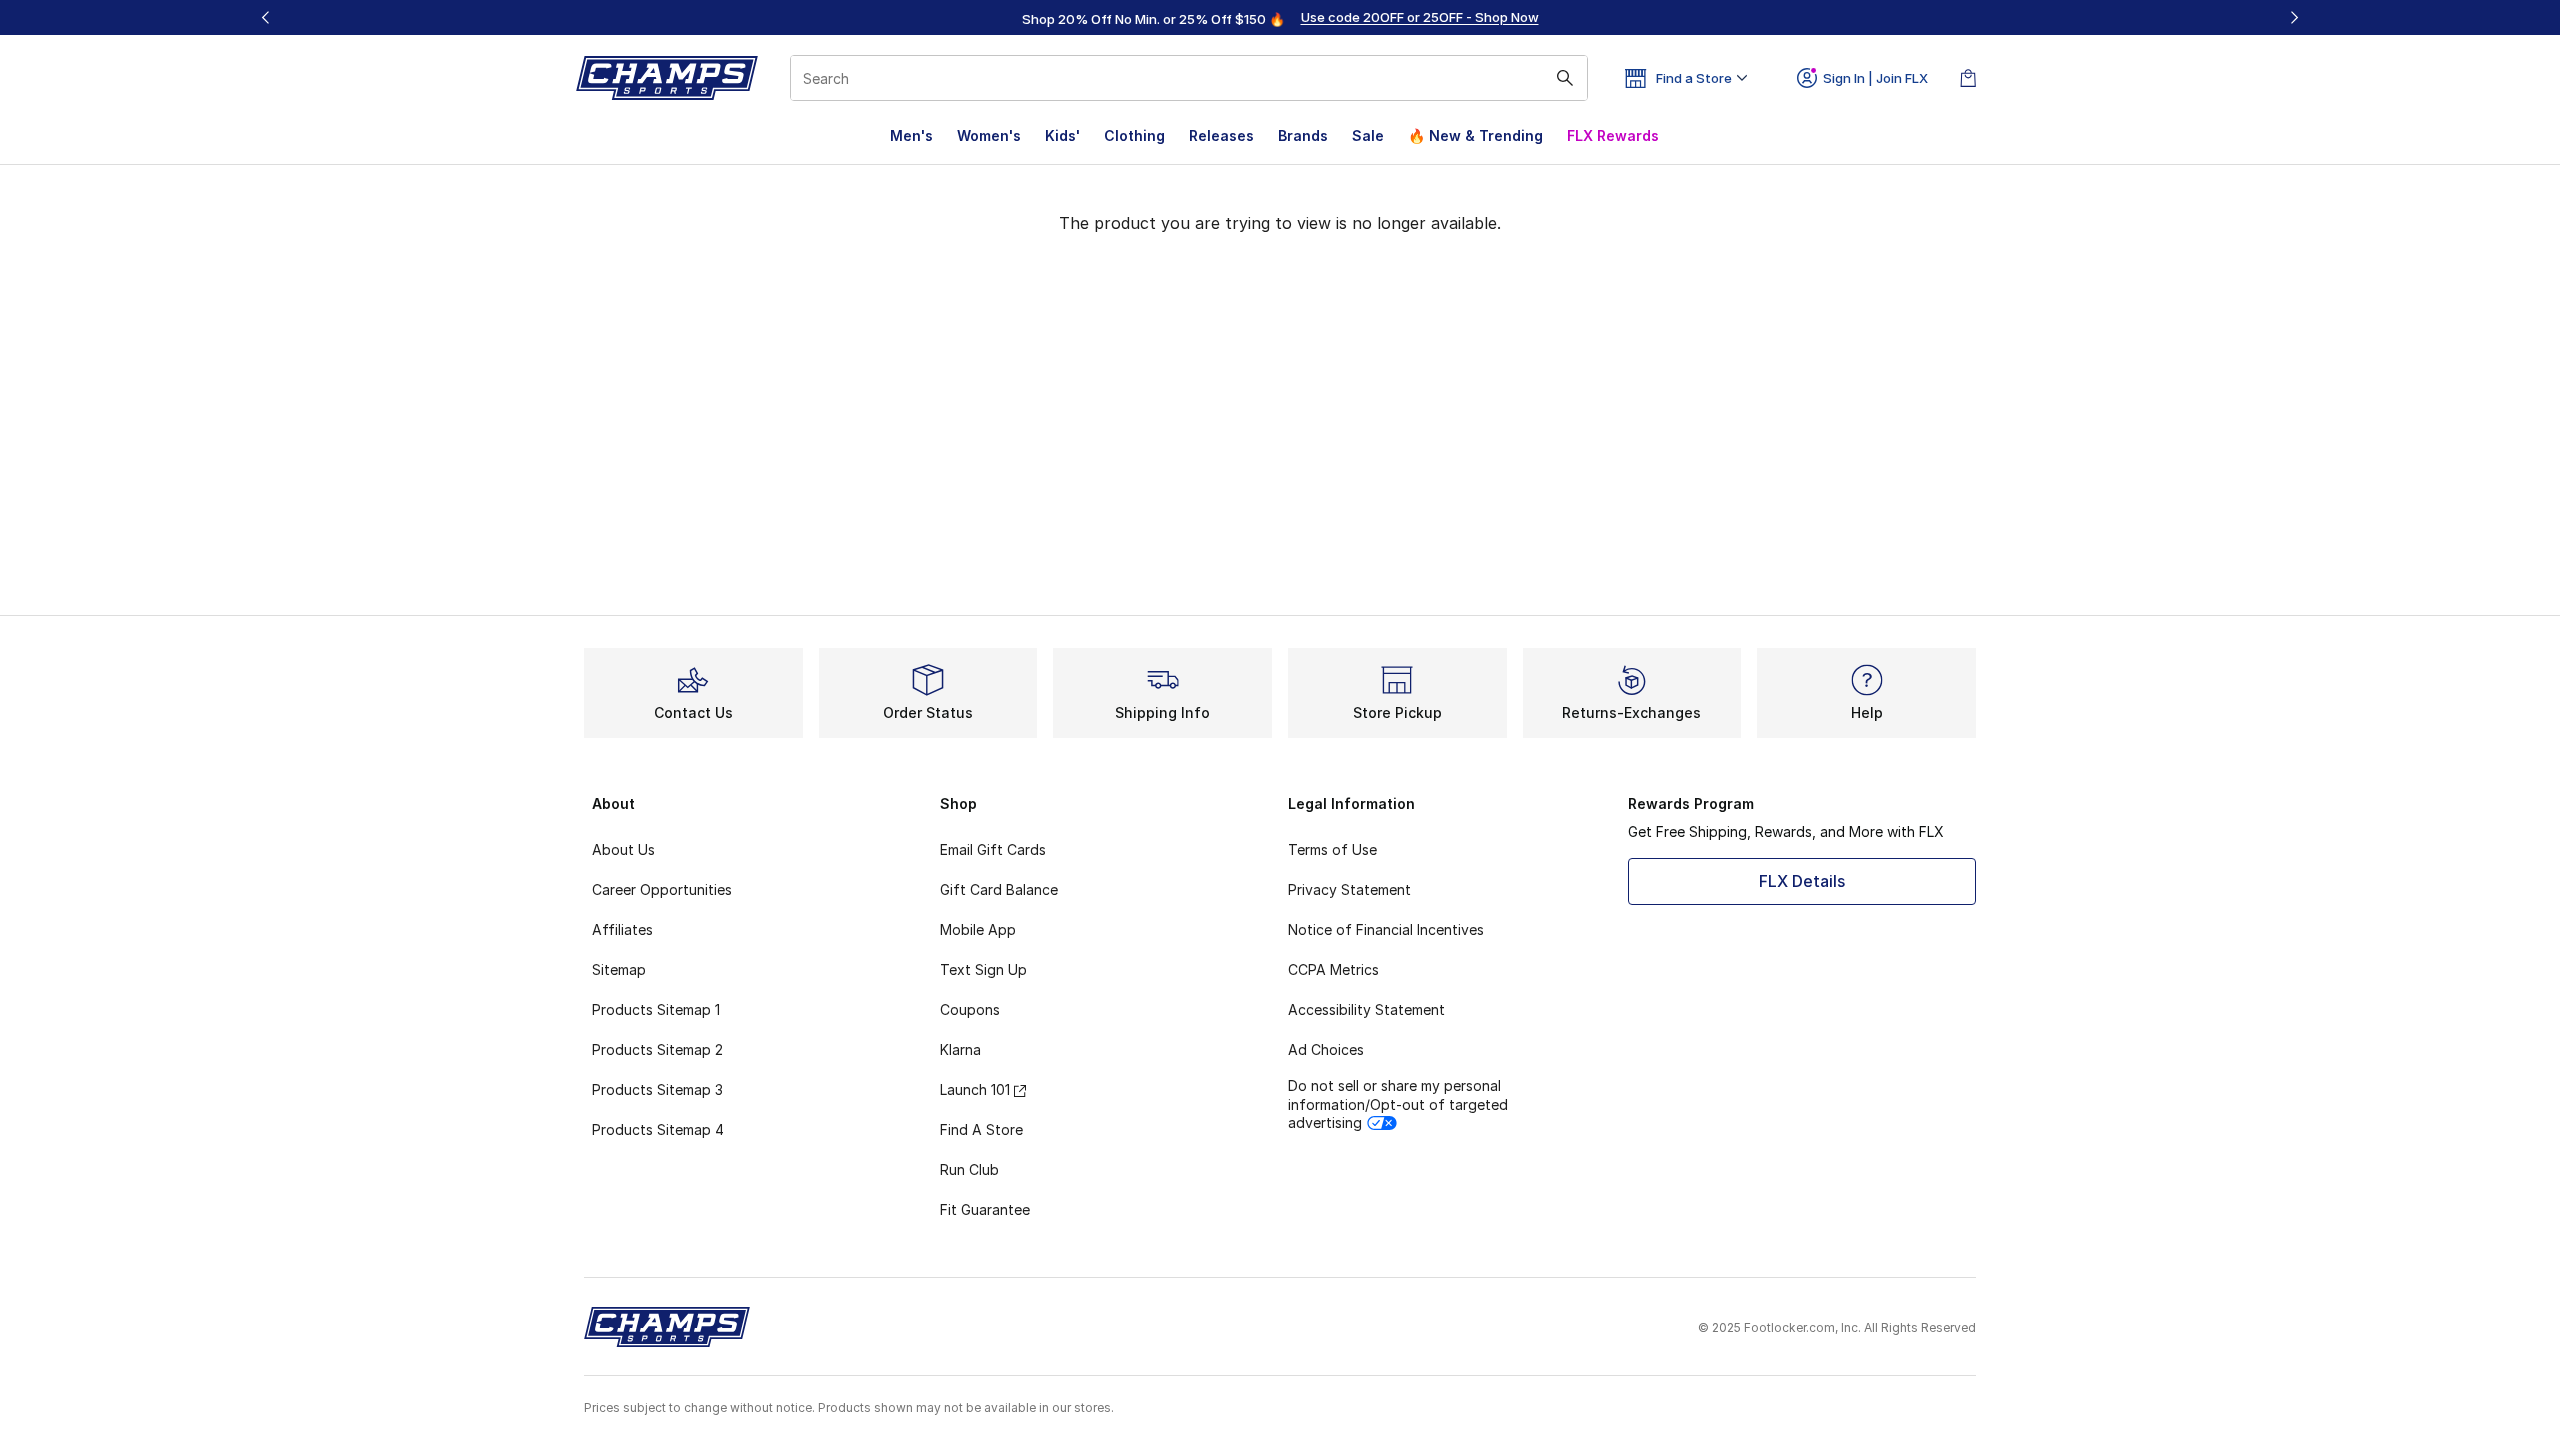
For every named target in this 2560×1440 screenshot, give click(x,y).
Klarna (960, 1049)
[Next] (2294, 17)
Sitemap (619, 969)
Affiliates (622, 929)
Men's (911, 135)
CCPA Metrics (1333, 969)
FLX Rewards (1613, 135)
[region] (1280, 18)
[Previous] (266, 17)
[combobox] (1189, 78)
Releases (1221, 135)
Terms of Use (1332, 849)
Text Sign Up (983, 969)
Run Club (969, 1169)
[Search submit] (1565, 78)
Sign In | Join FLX (1875, 78)
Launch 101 (975, 1089)
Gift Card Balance (999, 889)
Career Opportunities (662, 889)
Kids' (1062, 135)
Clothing (1134, 135)
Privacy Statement (1349, 889)
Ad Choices (1326, 1049)
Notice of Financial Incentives (1386, 929)
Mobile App (978, 929)
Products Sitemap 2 (657, 1049)
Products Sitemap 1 (656, 1009)
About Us (623, 849)
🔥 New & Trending (1475, 135)
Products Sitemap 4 (658, 1129)
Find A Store (981, 1129)
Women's (989, 135)
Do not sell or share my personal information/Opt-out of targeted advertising (1398, 1103)
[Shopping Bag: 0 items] (1968, 78)
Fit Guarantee (985, 1209)
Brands (1303, 135)
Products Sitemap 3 (657, 1089)
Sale (1368, 135)
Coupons (970, 1009)
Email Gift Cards (993, 849)
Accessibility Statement (1366, 1009)
